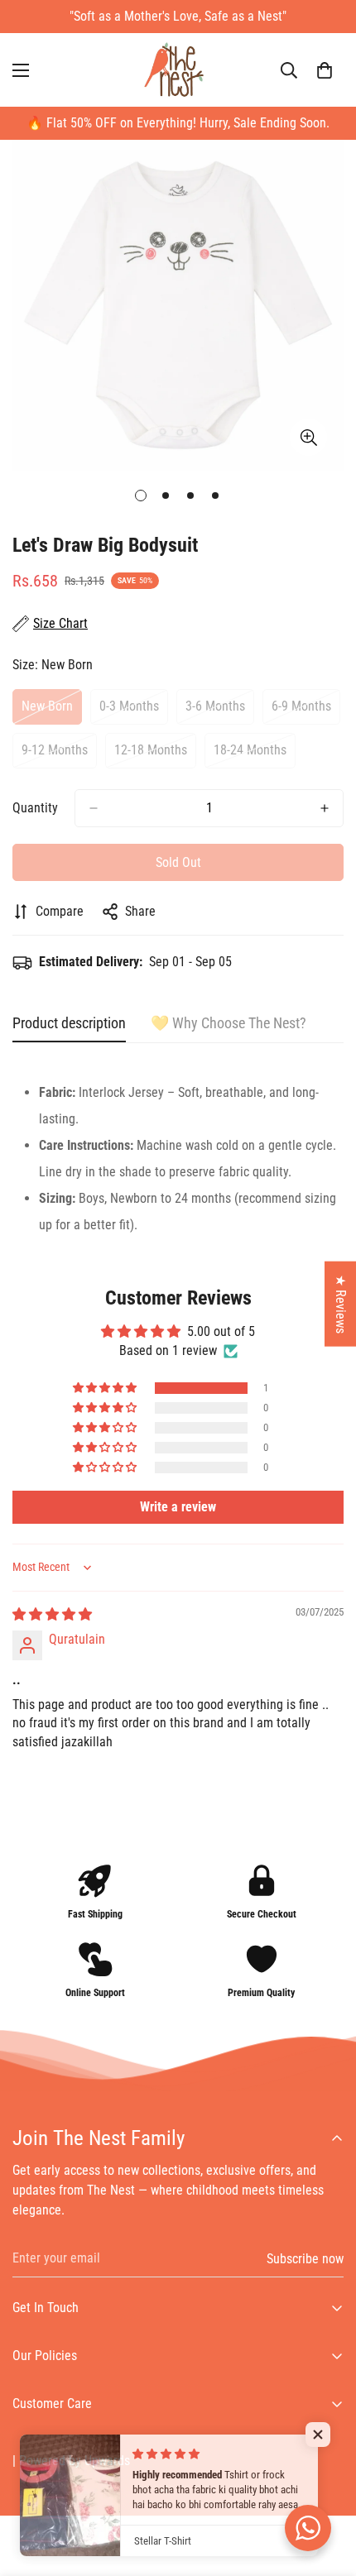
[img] (52, 1614)
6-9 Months (306, 711)
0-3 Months (134, 711)
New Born (52, 711)
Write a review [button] (178, 1507)
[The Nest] (178, 70)
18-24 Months (255, 755)
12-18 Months (155, 755)
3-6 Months (220, 711)
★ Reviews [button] (341, 1304)
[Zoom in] (308, 437)
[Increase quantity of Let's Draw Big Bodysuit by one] (325, 808)
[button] (325, 70)
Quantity (35, 808)
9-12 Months (59, 755)
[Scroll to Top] (326, 2488)
